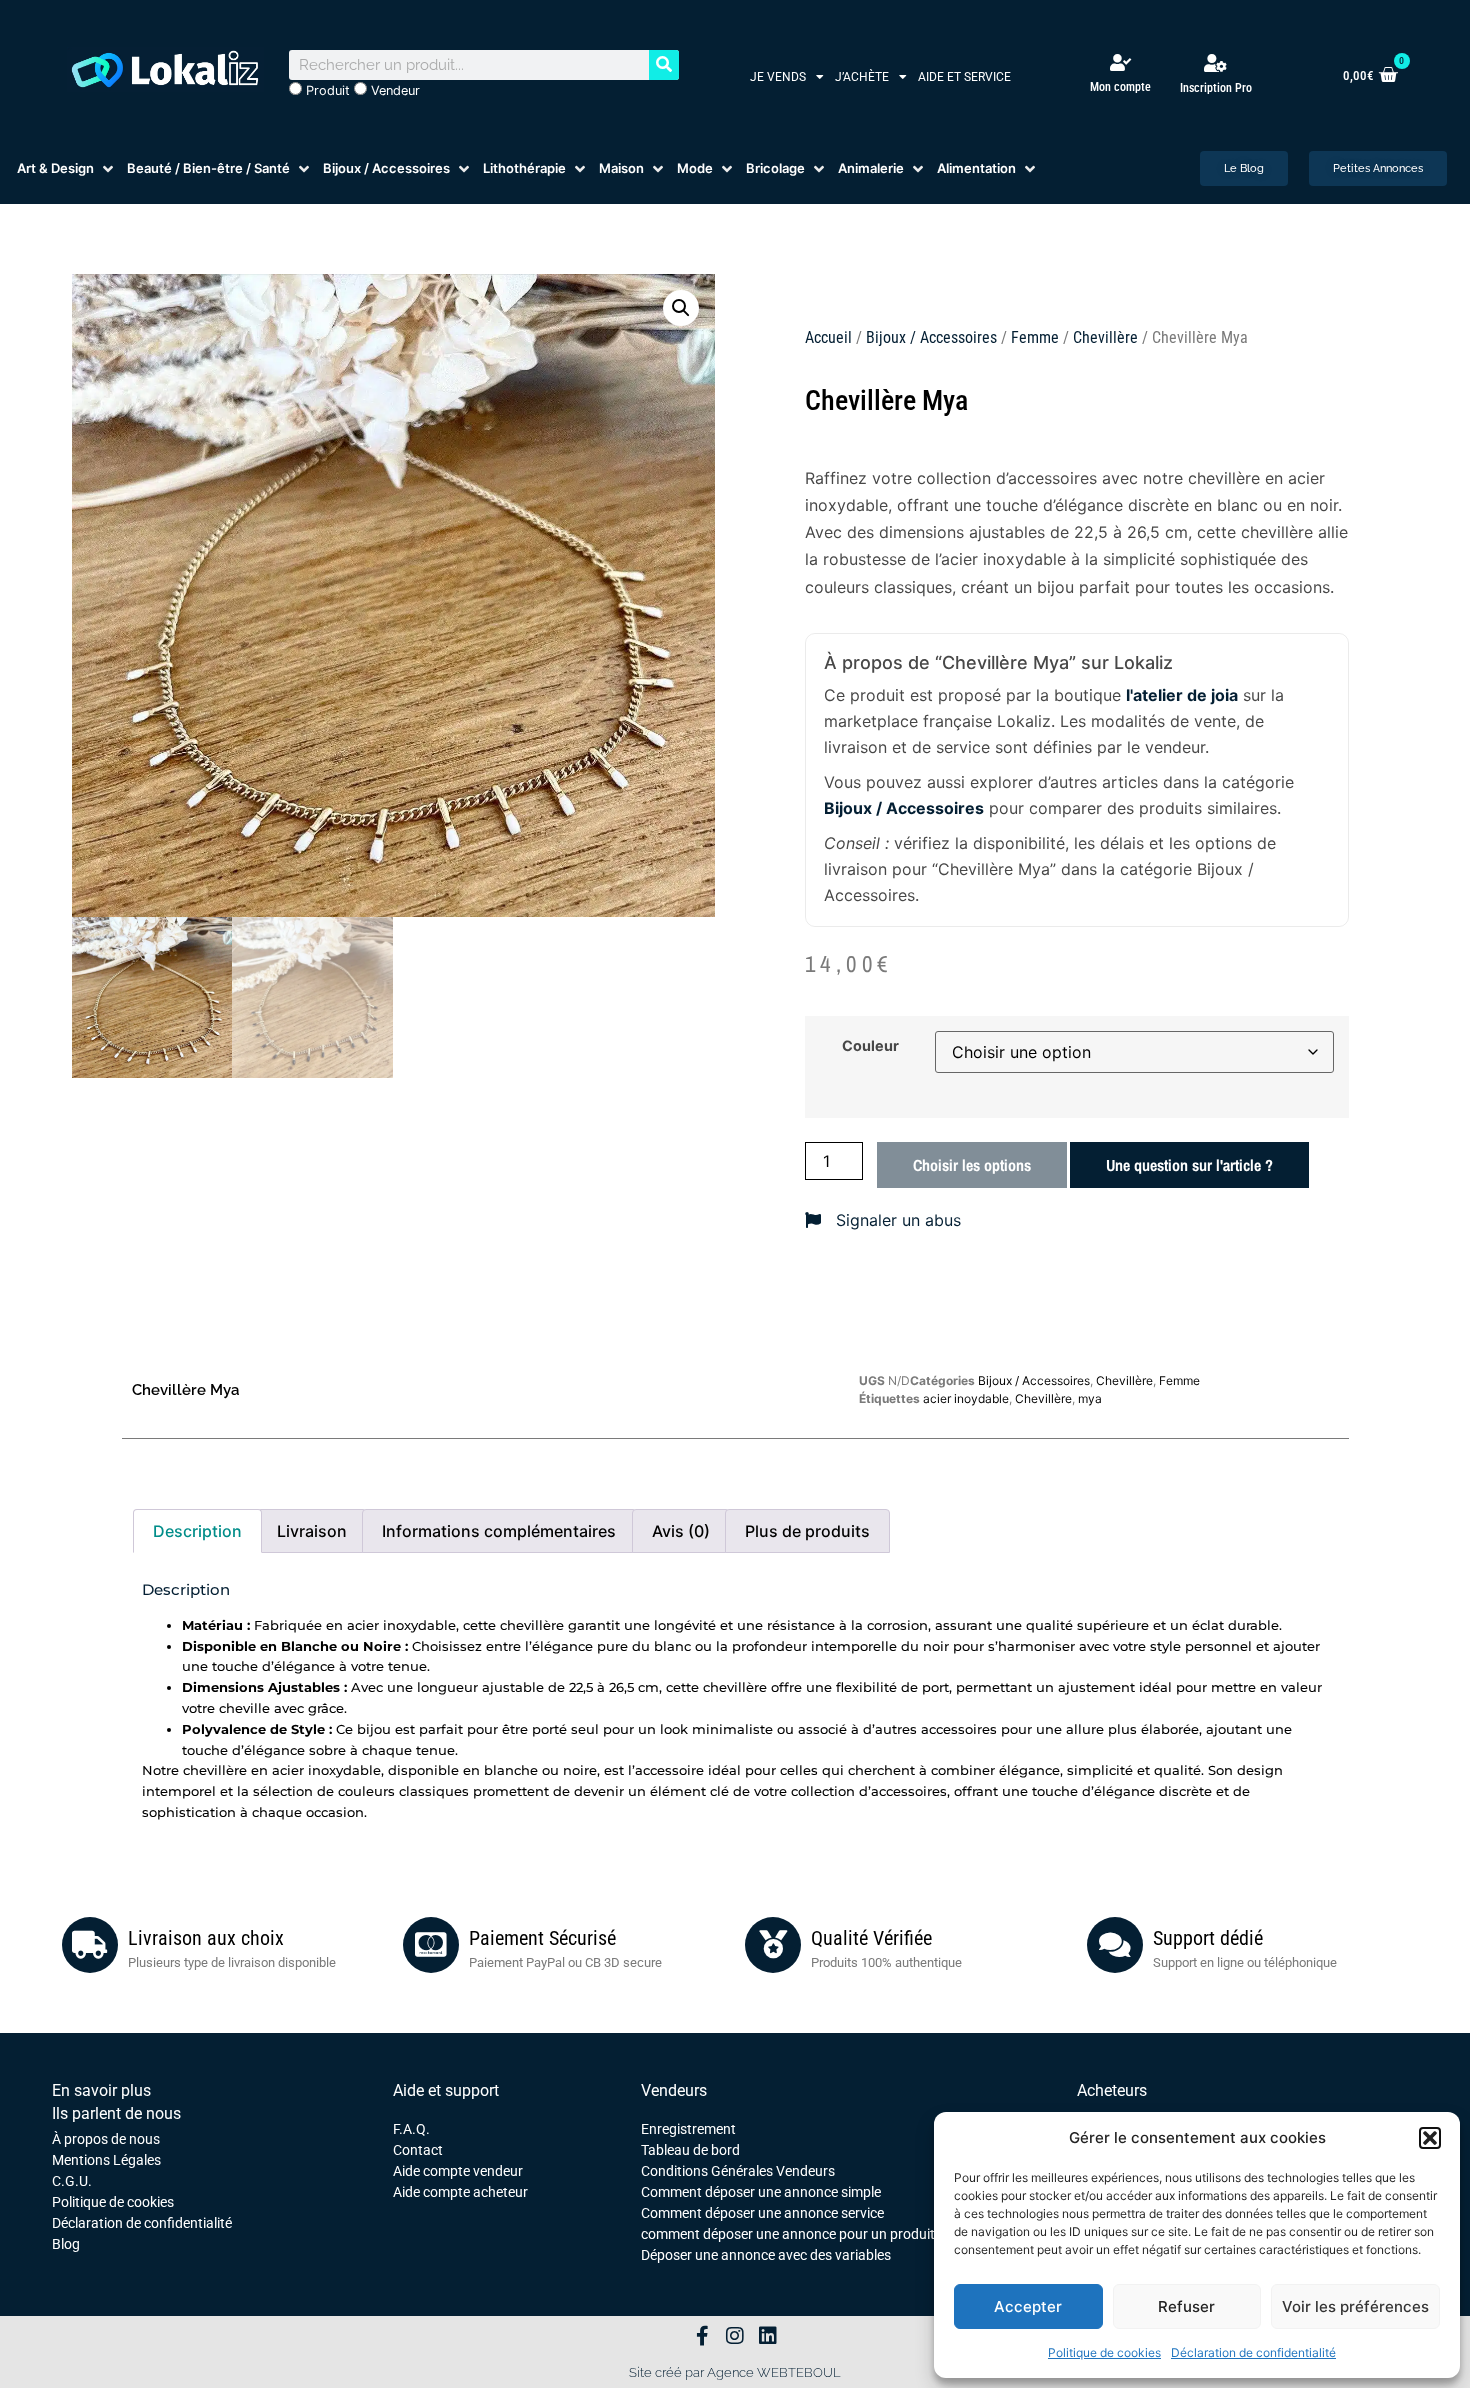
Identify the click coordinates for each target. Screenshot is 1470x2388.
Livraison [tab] (312, 1531)
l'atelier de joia (1182, 695)
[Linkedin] (768, 2336)
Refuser (1186, 2306)
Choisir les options (972, 1165)
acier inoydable (966, 1398)
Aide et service (964, 77)
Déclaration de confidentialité (1253, 2352)
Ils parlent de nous (116, 2113)
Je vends (778, 77)
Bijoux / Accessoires (931, 337)
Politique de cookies (1104, 2352)
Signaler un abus (896, 1220)
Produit (326, 90)
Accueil (828, 337)
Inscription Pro (1216, 88)
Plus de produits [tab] (807, 1531)
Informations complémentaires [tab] (499, 1531)
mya (1090, 1398)
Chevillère (1105, 337)
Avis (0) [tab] (681, 1531)
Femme (1035, 337)
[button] (1430, 2138)
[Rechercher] (664, 65)
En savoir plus (101, 2090)
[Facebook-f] (702, 2336)
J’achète (862, 77)
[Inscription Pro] (1216, 63)
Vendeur (393, 90)
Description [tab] (197, 1531)
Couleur (870, 1046)
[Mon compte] (1120, 62)
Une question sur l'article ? (1189, 1165)
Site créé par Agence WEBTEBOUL (735, 2372)
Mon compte (1120, 87)
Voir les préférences (1355, 2306)
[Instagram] (735, 2336)
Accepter (1028, 2306)
